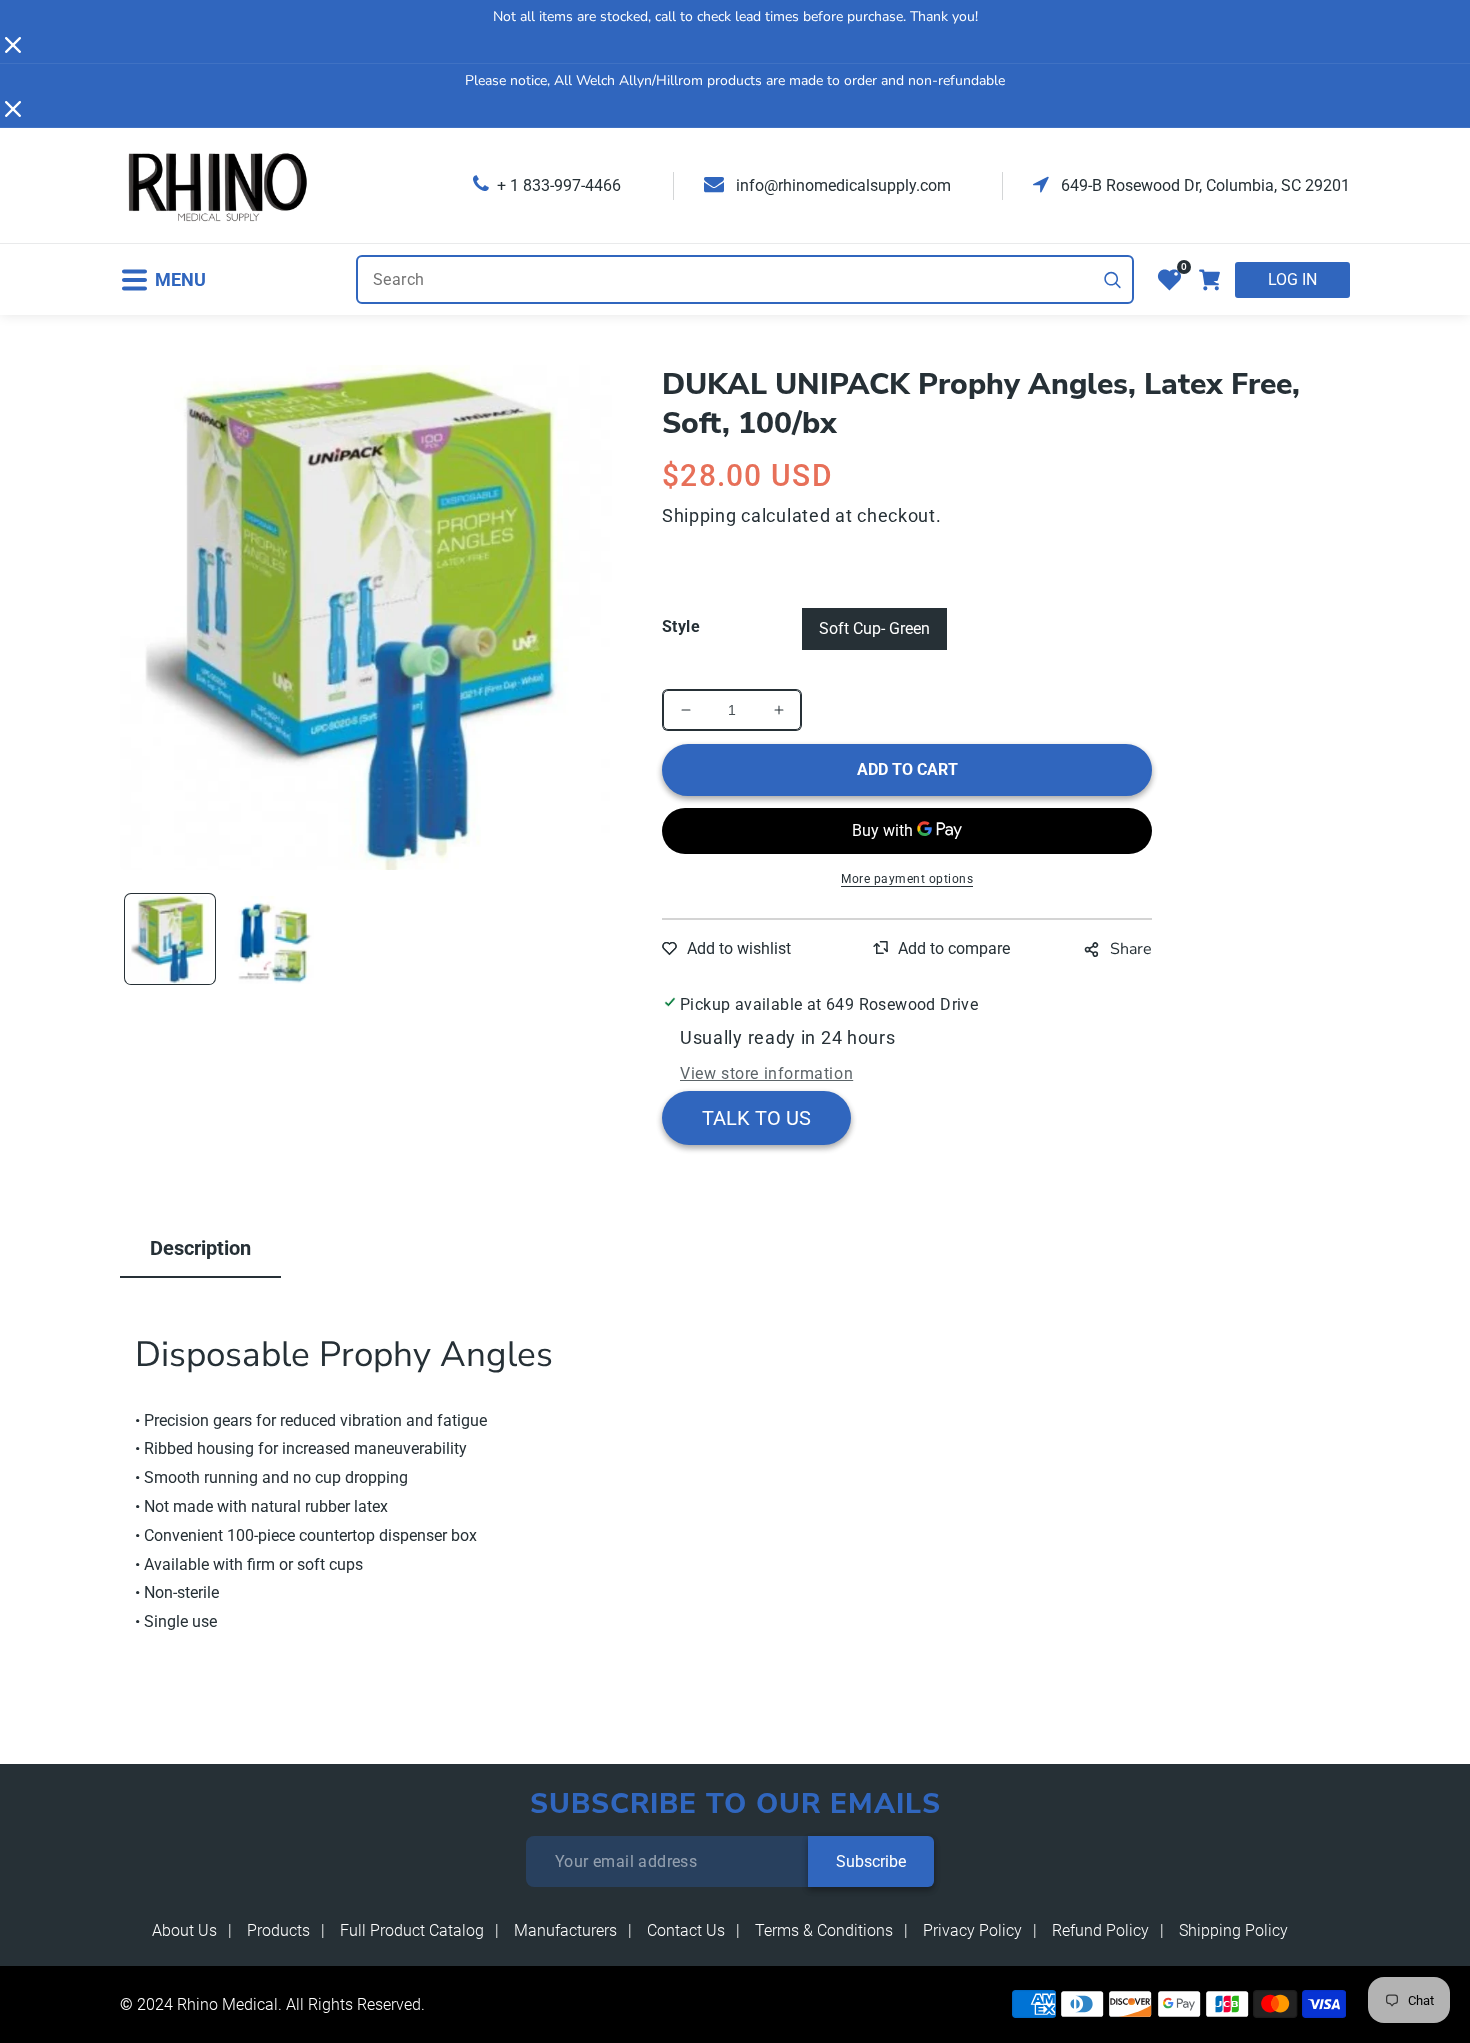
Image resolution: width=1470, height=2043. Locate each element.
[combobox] (745, 279)
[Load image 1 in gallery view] (170, 939)
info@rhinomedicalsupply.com (841, 185)
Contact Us (686, 1930)
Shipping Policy (1233, 1930)
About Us (184, 1930)
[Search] (1113, 280)
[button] (163, 279)
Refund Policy (1100, 1930)
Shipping (699, 515)
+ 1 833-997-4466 (559, 185)
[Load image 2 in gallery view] (270, 939)
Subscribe (871, 1861)
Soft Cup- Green (874, 628)
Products (278, 1930)
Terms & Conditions (824, 1930)
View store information (766, 1073)
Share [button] (1131, 949)
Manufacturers (565, 1930)
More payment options (907, 879)
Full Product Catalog (412, 1930)
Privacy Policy (972, 1930)
